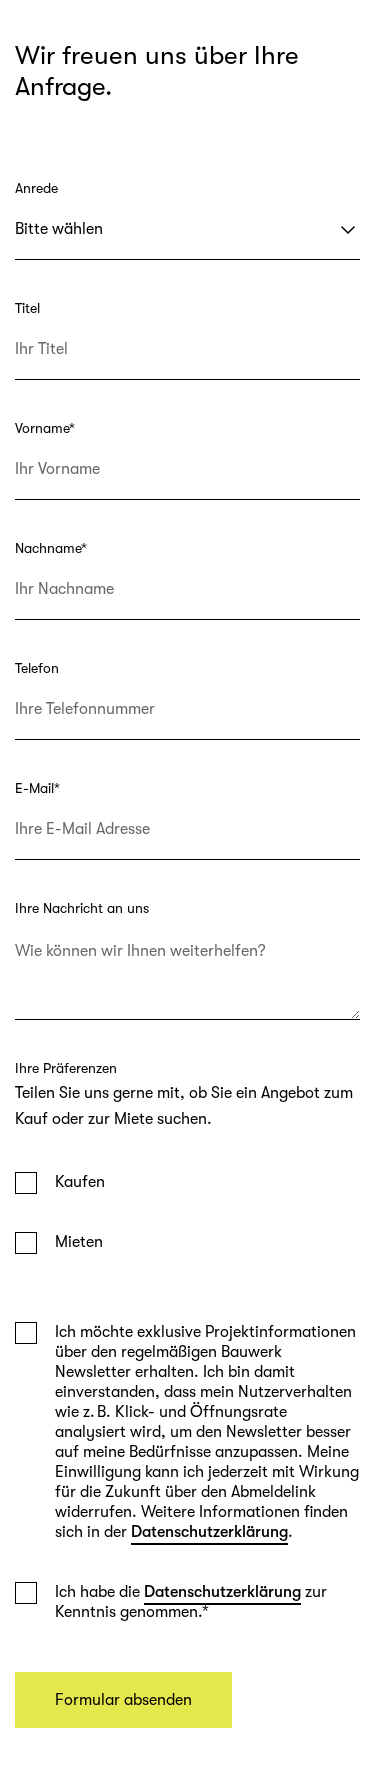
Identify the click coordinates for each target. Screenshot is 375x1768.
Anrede (36, 188)
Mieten (79, 1242)
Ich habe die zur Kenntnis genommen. (191, 1602)
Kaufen (80, 1182)
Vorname (45, 428)
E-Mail (37, 788)
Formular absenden (123, 1700)
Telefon (37, 668)
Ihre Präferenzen (66, 1068)
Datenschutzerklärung (209, 1532)
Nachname (51, 548)
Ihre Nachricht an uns (82, 908)
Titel (27, 308)
